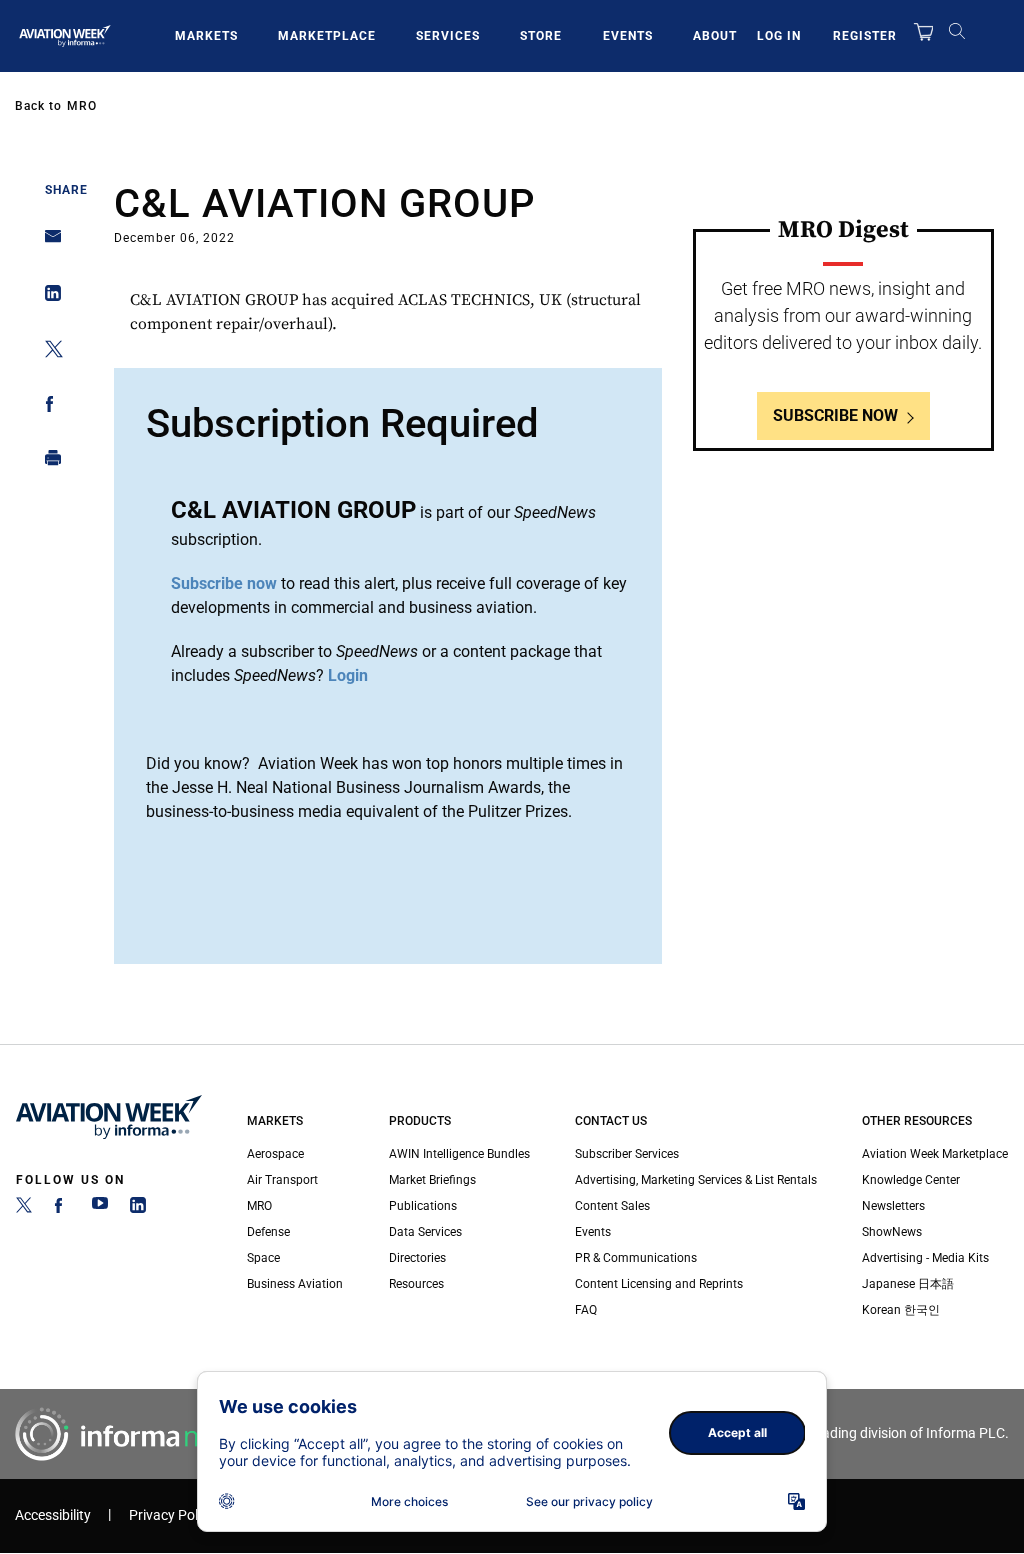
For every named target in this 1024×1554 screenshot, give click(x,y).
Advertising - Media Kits (925, 1258)
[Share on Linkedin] (47, 297)
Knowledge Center (911, 1180)
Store (541, 36)
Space (263, 1258)
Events (628, 36)
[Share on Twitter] (47, 352)
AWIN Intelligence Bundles (459, 1154)
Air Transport (282, 1180)
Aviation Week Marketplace (935, 1154)
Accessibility (53, 1515)
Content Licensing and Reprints (659, 1284)
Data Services (425, 1232)
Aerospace (275, 1154)
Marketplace (327, 36)
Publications (423, 1206)
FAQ (586, 1310)
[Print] (47, 462)
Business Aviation (295, 1284)
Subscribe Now (835, 415)
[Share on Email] (47, 242)
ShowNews (892, 1232)
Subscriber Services (627, 1154)
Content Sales (612, 1206)
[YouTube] (100, 1209)
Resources (416, 1284)
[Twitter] (24, 1209)
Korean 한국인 (901, 1310)
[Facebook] (62, 1209)
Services (448, 36)
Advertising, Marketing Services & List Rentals (696, 1180)
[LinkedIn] (138, 1209)
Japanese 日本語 (908, 1284)
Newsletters (893, 1206)
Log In (779, 36)
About (715, 36)
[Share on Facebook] (47, 407)
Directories (417, 1258)
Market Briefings (432, 1180)
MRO (82, 106)
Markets (206, 36)
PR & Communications (636, 1258)
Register (865, 36)
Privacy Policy (172, 1515)
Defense (268, 1232)
